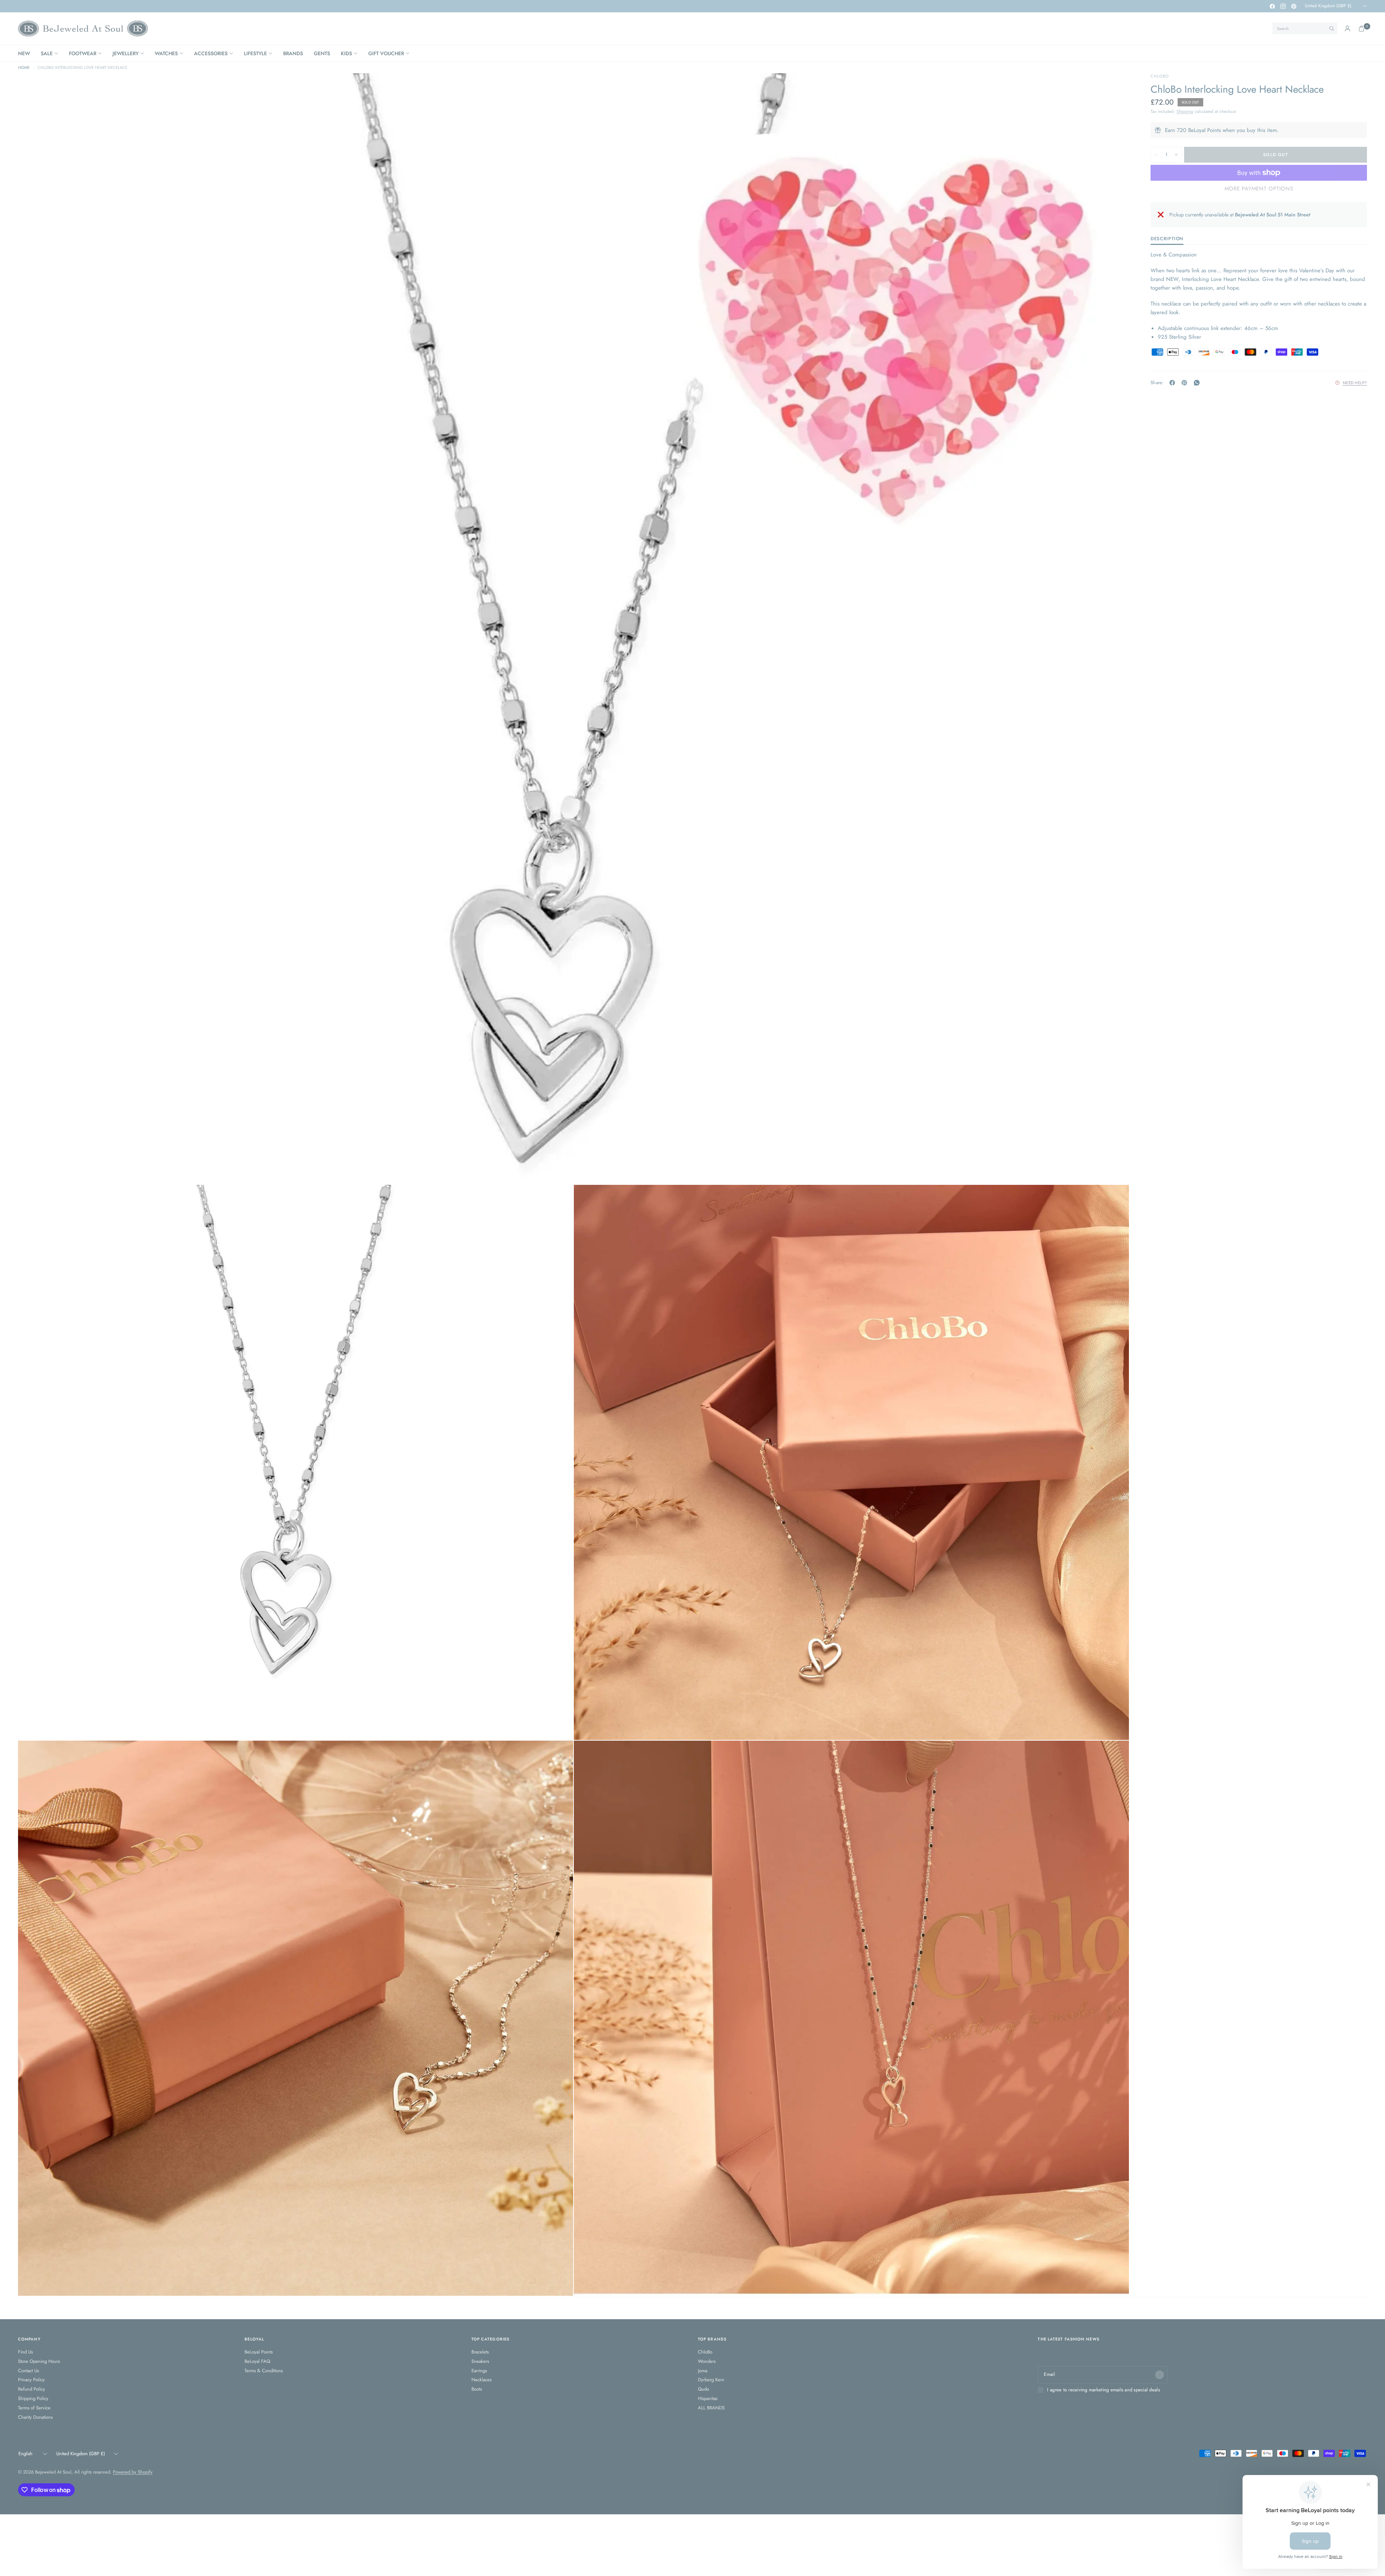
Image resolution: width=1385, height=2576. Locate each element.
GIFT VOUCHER (386, 53)
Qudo (704, 2389)
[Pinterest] (1294, 6)
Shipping (1185, 111)
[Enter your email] (1160, 2375)
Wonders (707, 2361)
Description (1167, 239)
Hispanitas (708, 2398)
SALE (47, 53)
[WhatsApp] (1198, 383)
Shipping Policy (33, 2398)
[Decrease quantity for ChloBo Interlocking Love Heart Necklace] (1156, 155)
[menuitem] (27, 53)
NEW (24, 53)
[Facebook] (1272, 6)
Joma (703, 2371)
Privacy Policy (31, 2380)
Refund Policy (32, 2389)
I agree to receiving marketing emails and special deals (1103, 2390)
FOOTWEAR (83, 53)
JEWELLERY (126, 53)
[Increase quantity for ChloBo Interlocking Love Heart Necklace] (1176, 155)
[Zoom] (1114, 88)
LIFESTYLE (255, 53)
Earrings (479, 2371)
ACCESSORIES (211, 53)
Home (24, 68)
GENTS (322, 53)
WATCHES (166, 53)
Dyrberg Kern (711, 2380)
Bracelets (480, 2352)
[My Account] (1347, 28)
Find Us (25, 2352)
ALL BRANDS (711, 2408)
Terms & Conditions (264, 2371)
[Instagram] (1283, 6)
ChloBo (705, 2352)
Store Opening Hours (39, 2361)
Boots (477, 2389)
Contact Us (28, 2371)
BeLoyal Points (259, 2352)
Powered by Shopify (133, 2472)
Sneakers (480, 2361)
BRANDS (293, 53)
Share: (1157, 383)
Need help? (1355, 383)
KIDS (346, 53)
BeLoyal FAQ (257, 2361)
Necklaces (482, 2380)
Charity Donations (35, 2417)
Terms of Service (34, 2408)
